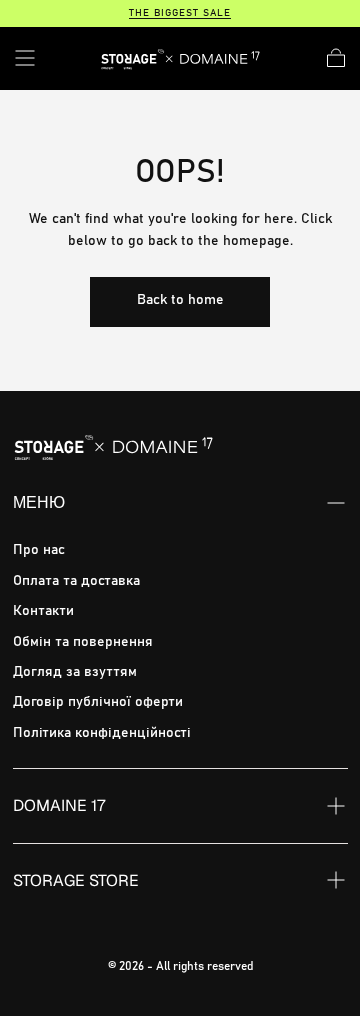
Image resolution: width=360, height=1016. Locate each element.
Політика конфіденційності (102, 733)
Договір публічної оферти (98, 702)
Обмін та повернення (83, 642)
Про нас (39, 550)
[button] (25, 58)
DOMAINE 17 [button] (59, 805)
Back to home (180, 300)
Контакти (43, 611)
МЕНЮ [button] (39, 502)
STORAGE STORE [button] (76, 880)
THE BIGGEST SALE (180, 13)
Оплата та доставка (76, 581)
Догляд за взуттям (75, 672)
